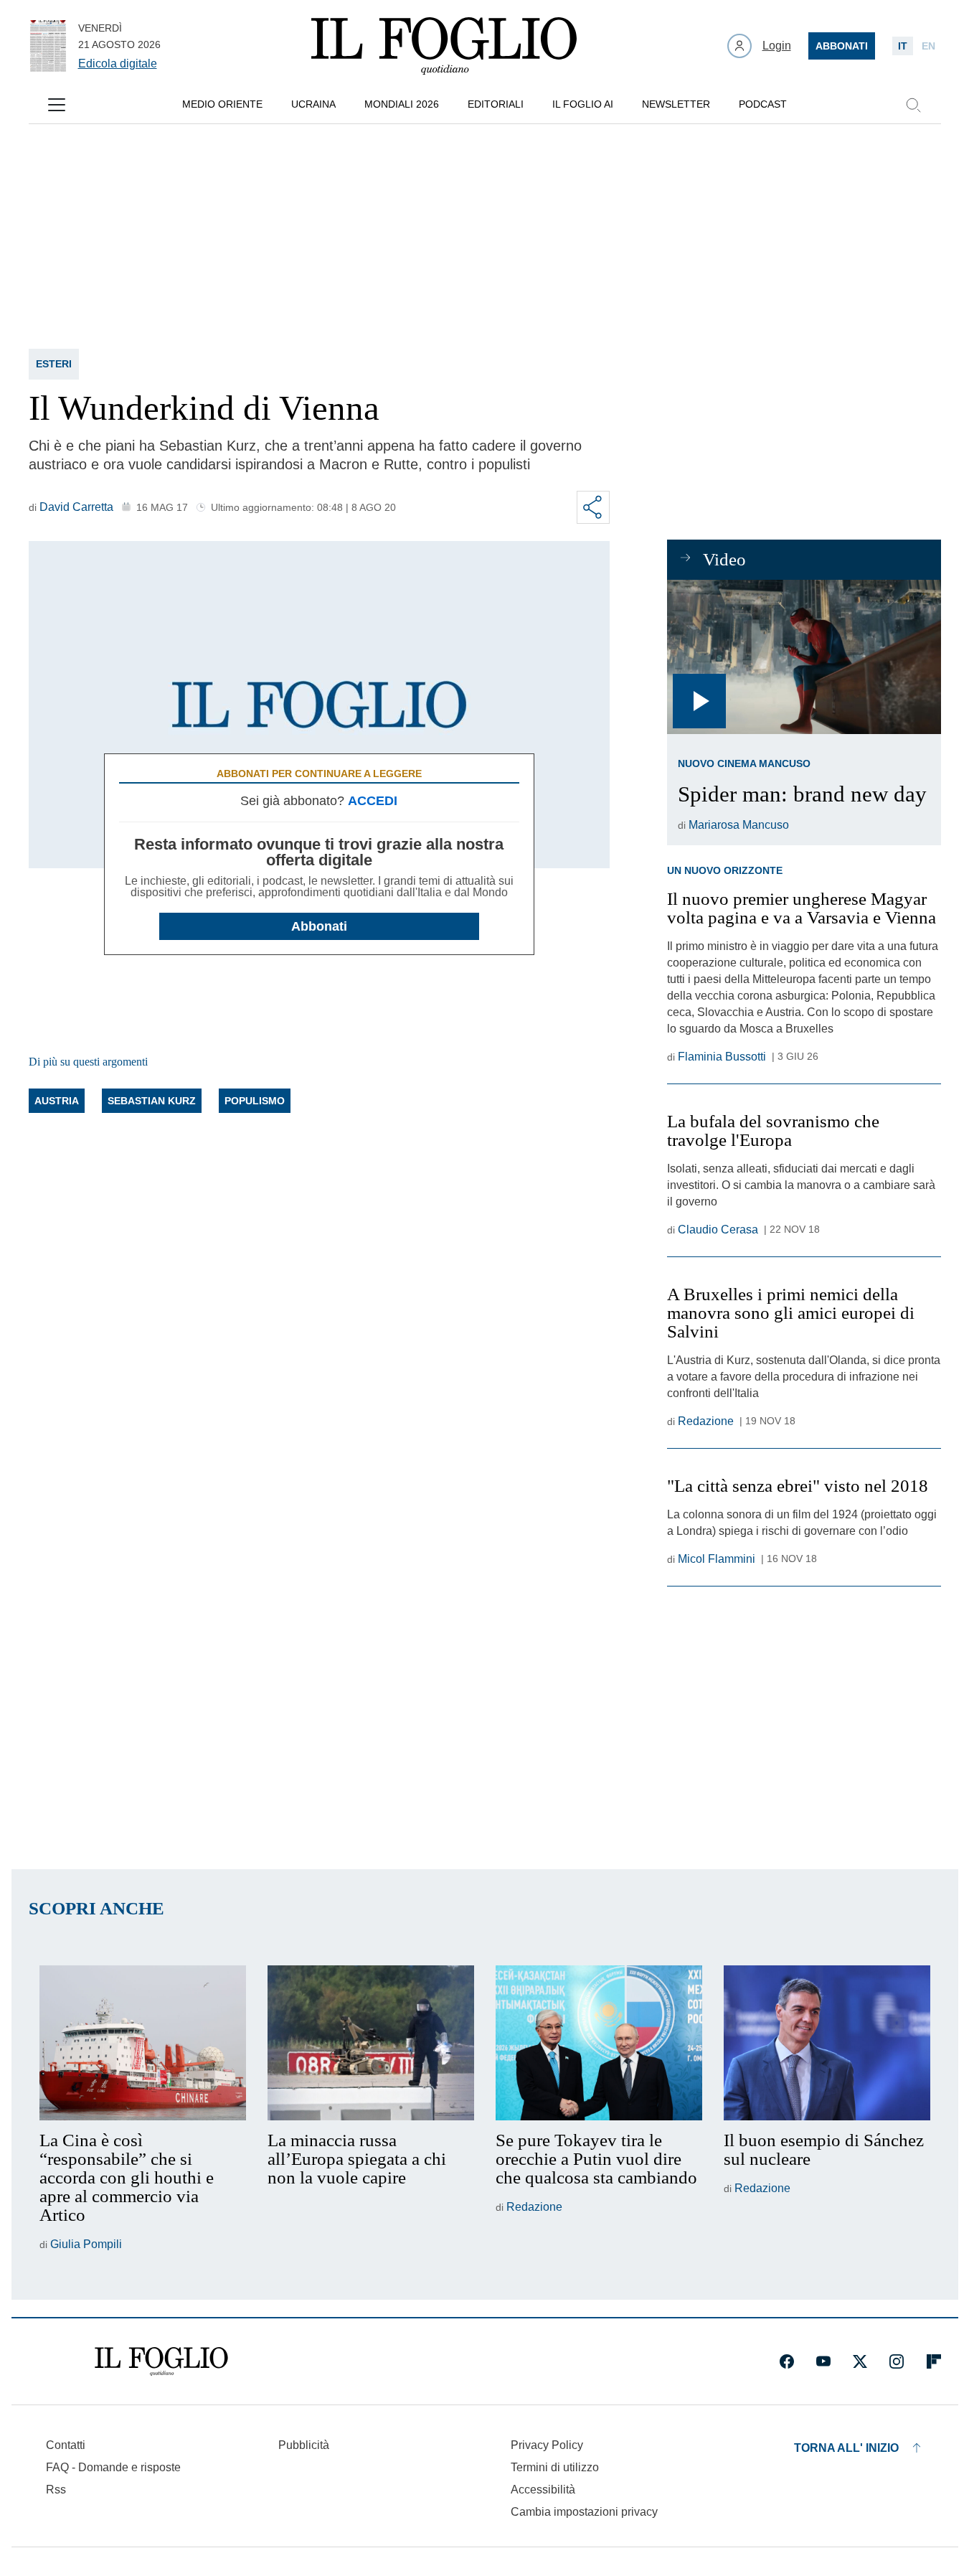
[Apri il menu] (57, 105)
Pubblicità (304, 2445)
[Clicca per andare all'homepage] (161, 2361)
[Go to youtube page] (823, 2361)
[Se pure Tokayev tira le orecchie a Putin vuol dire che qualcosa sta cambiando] (599, 2043)
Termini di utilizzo (555, 2467)
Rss (56, 2490)
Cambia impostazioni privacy (584, 2512)
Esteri (54, 364)
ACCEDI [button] (373, 801)
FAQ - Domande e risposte (113, 2467)
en (928, 46)
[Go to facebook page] (787, 2361)
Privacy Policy (547, 2445)
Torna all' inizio (846, 2448)
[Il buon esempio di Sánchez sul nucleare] (827, 2043)
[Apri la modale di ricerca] (913, 105)
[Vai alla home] (444, 46)
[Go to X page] (860, 2361)
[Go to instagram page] (897, 2361)
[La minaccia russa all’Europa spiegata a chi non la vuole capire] (371, 2043)
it (903, 46)
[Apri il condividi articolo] (593, 507)
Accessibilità (543, 2490)
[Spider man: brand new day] (804, 657)
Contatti (66, 2445)
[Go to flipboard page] (934, 2361)
